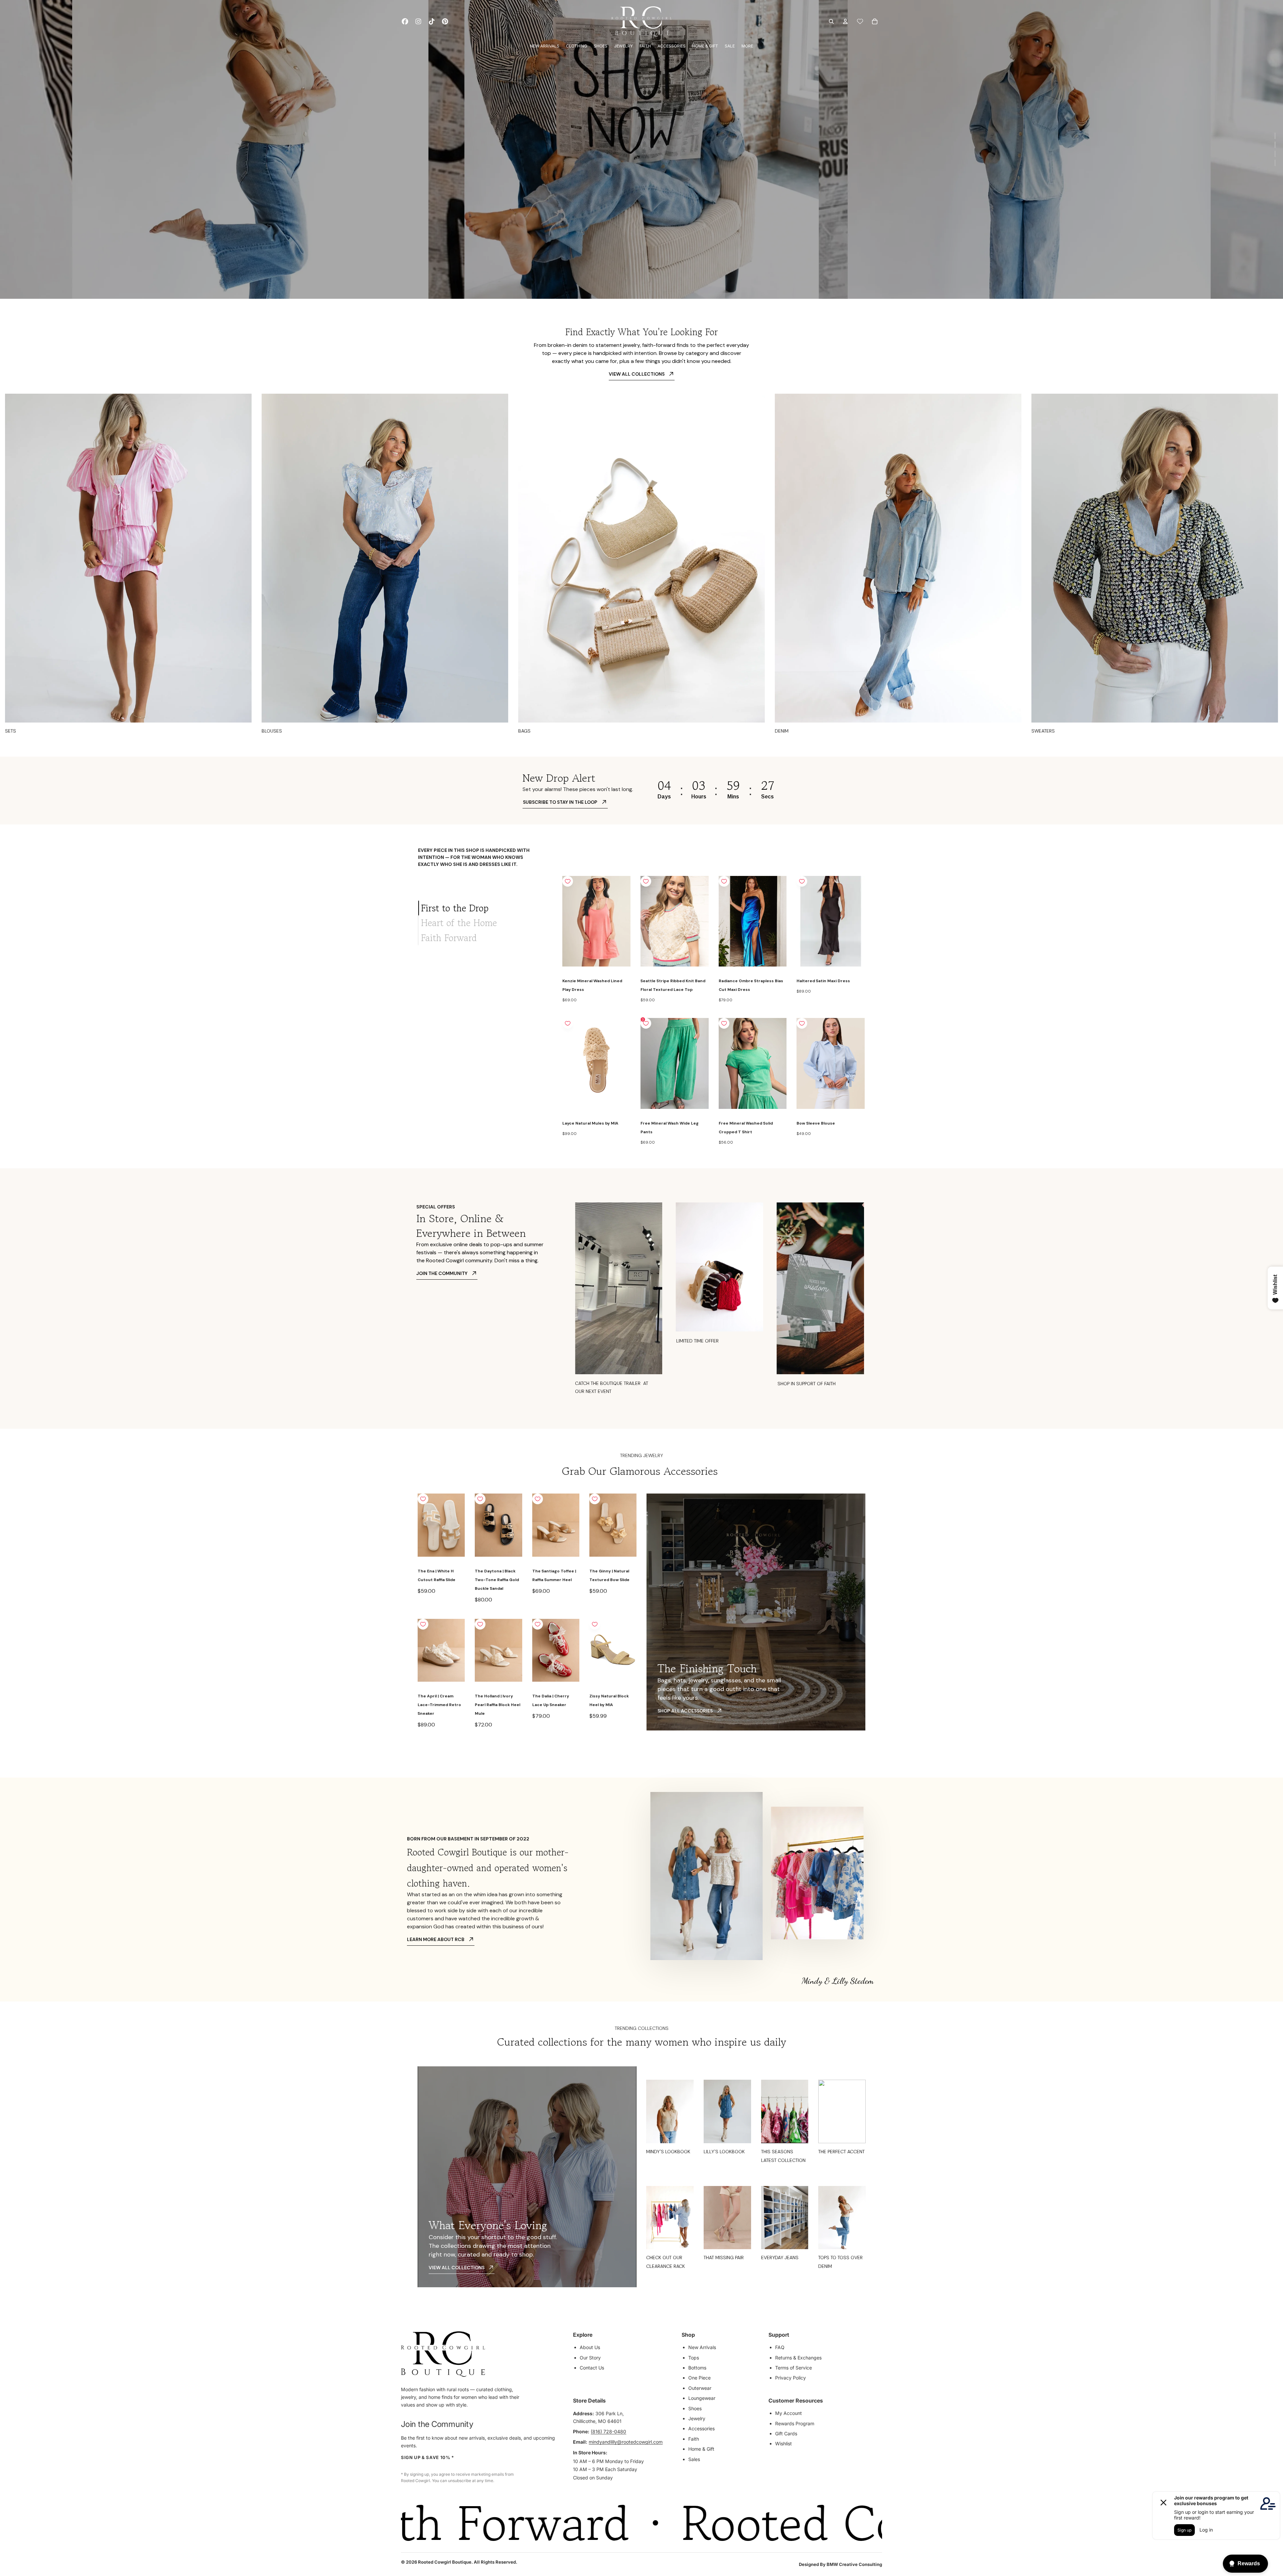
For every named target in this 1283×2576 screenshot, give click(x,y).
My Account (789, 2413)
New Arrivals (702, 2347)
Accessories (701, 2428)
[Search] (831, 21)
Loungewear (702, 2398)
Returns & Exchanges (798, 2358)
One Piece (699, 2378)
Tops (694, 2358)
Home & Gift (701, 2449)
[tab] (485, 908)
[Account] (845, 21)
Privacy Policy (791, 2378)
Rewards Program (795, 2423)
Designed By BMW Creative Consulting (840, 2564)
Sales (694, 2459)
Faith (694, 2439)
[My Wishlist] (860, 21)
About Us (590, 2347)
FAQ (780, 2347)
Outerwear (700, 2388)
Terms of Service (794, 2368)
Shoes (695, 2408)
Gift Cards (786, 2433)
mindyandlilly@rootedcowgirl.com (626, 2442)
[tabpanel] (714, 1011)
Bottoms (697, 2368)
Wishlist (783, 2443)
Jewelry (697, 2418)
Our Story (590, 2358)
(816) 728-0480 (608, 2431)
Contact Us (592, 2368)
